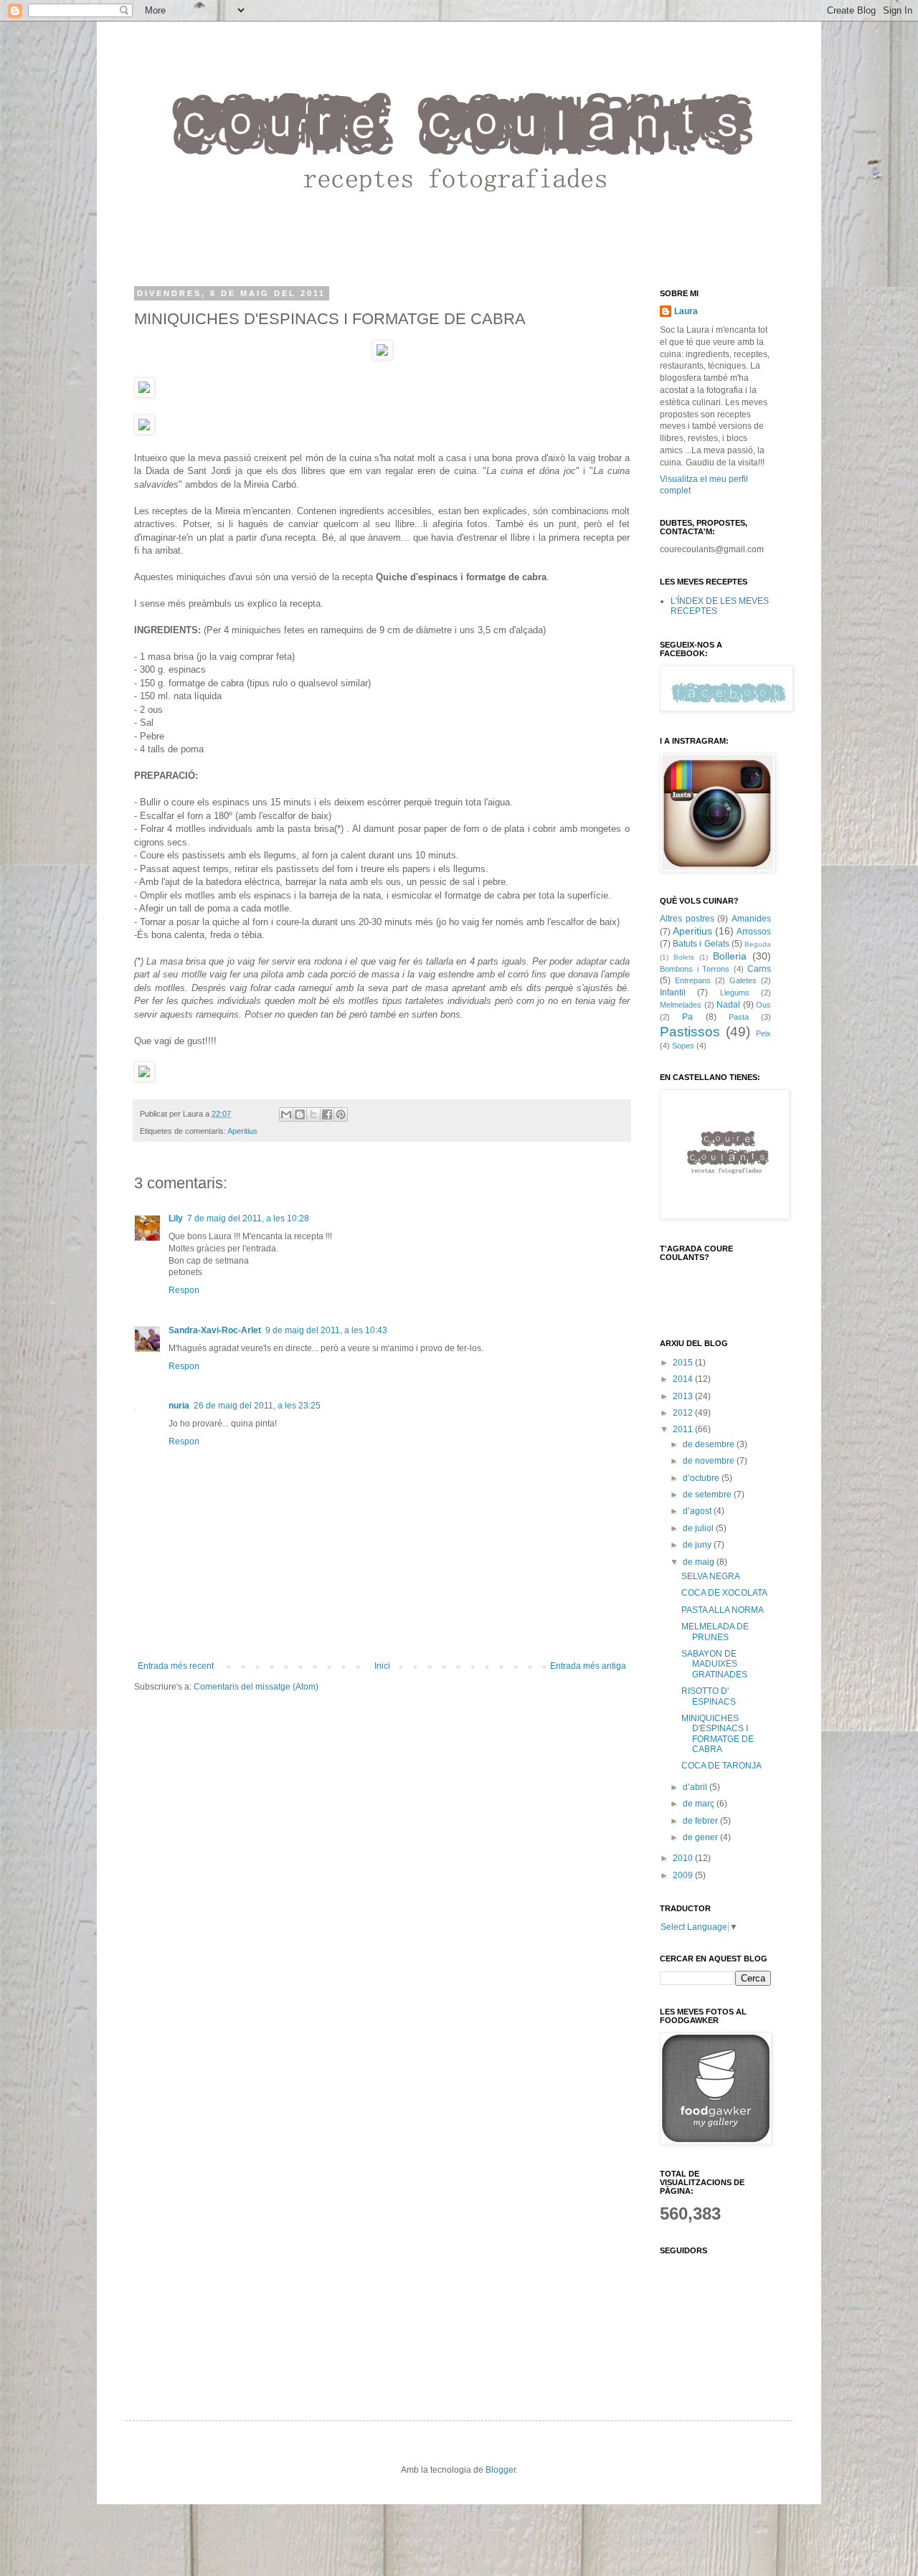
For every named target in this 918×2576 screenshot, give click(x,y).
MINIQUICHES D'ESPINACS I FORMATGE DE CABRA (718, 1734)
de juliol (699, 1528)
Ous (763, 1005)
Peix (763, 1033)
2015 (684, 1363)
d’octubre (702, 1478)
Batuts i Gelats (701, 944)
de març (700, 1804)
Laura (686, 311)
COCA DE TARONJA (721, 1766)
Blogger (501, 2470)
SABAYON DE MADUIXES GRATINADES (714, 1664)
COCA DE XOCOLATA (724, 1593)
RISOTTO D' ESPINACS (709, 1696)
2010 (684, 1858)
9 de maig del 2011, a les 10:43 (326, 1330)
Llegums (735, 993)
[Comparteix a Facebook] (327, 1114)
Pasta (739, 1017)
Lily (176, 1218)
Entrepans (693, 980)
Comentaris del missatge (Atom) (256, 1687)
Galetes (743, 980)
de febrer (701, 1821)
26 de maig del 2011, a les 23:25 (257, 1406)
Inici (382, 1666)
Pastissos (690, 1032)
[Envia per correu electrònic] (286, 1114)
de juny (698, 1545)
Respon (184, 1290)
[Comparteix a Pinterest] (341, 1114)
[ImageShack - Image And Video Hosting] (382, 357)
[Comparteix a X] (313, 1114)
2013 (684, 1396)
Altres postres (687, 919)
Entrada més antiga (588, 1666)
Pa (687, 1017)
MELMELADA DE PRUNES (715, 1632)
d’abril (696, 1787)
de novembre (710, 1461)
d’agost (698, 1511)
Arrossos (754, 932)
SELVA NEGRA (711, 1576)
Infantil (673, 993)
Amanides (751, 919)
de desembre (710, 1444)
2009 (684, 1875)
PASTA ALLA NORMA (723, 1610)
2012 (684, 1413)
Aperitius (242, 1131)
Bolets (684, 957)
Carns (759, 969)
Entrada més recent (176, 1666)
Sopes (683, 1046)
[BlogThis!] (300, 1114)
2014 (684, 1379)
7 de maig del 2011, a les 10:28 (248, 1218)
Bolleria (730, 956)
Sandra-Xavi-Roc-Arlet (215, 1330)
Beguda (758, 944)
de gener (701, 1837)
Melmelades (681, 1005)
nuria (179, 1406)
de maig (700, 1562)
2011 (684, 1429)
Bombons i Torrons (695, 969)
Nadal (728, 1005)
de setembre (708, 1495)
